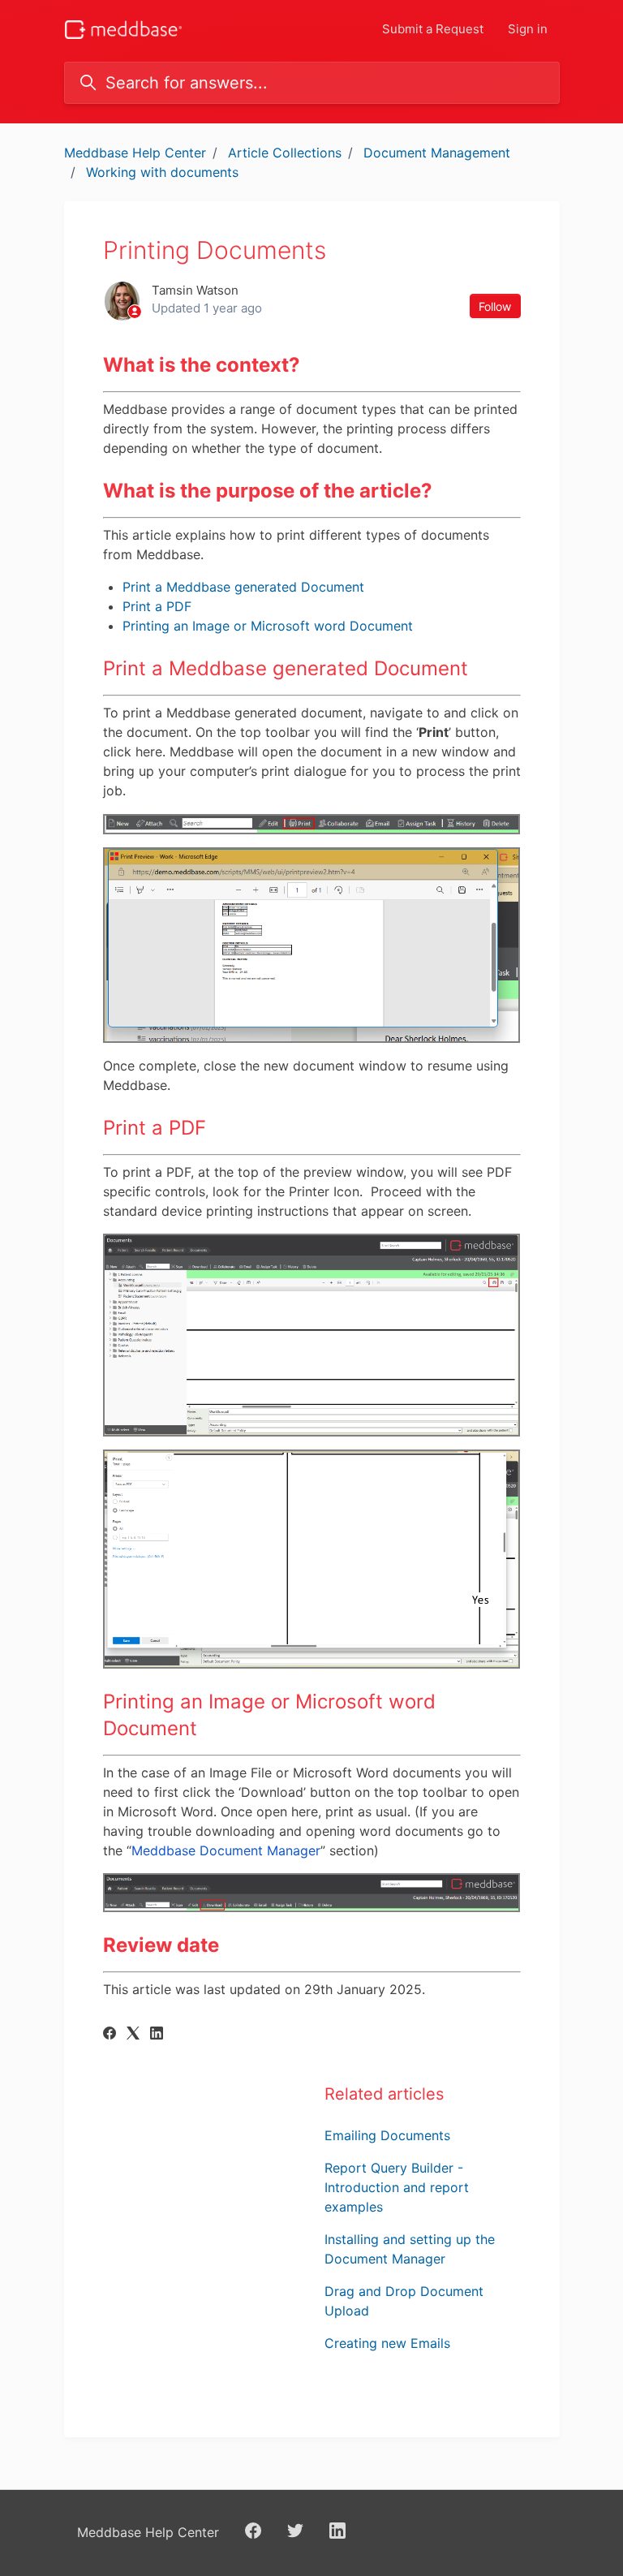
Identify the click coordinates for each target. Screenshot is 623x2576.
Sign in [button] (528, 29)
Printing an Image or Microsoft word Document (268, 626)
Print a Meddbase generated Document (243, 587)
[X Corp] (133, 2035)
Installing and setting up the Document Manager (410, 2249)
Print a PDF (157, 606)
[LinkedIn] (157, 2035)
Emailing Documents (387, 2135)
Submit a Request (433, 29)
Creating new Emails (387, 2343)
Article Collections (285, 153)
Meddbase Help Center (135, 153)
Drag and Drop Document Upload (404, 2301)
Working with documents (162, 172)
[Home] (124, 30)
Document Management (437, 153)
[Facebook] (110, 2035)
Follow (495, 306)
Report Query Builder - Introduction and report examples (397, 2187)
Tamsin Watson (195, 290)
